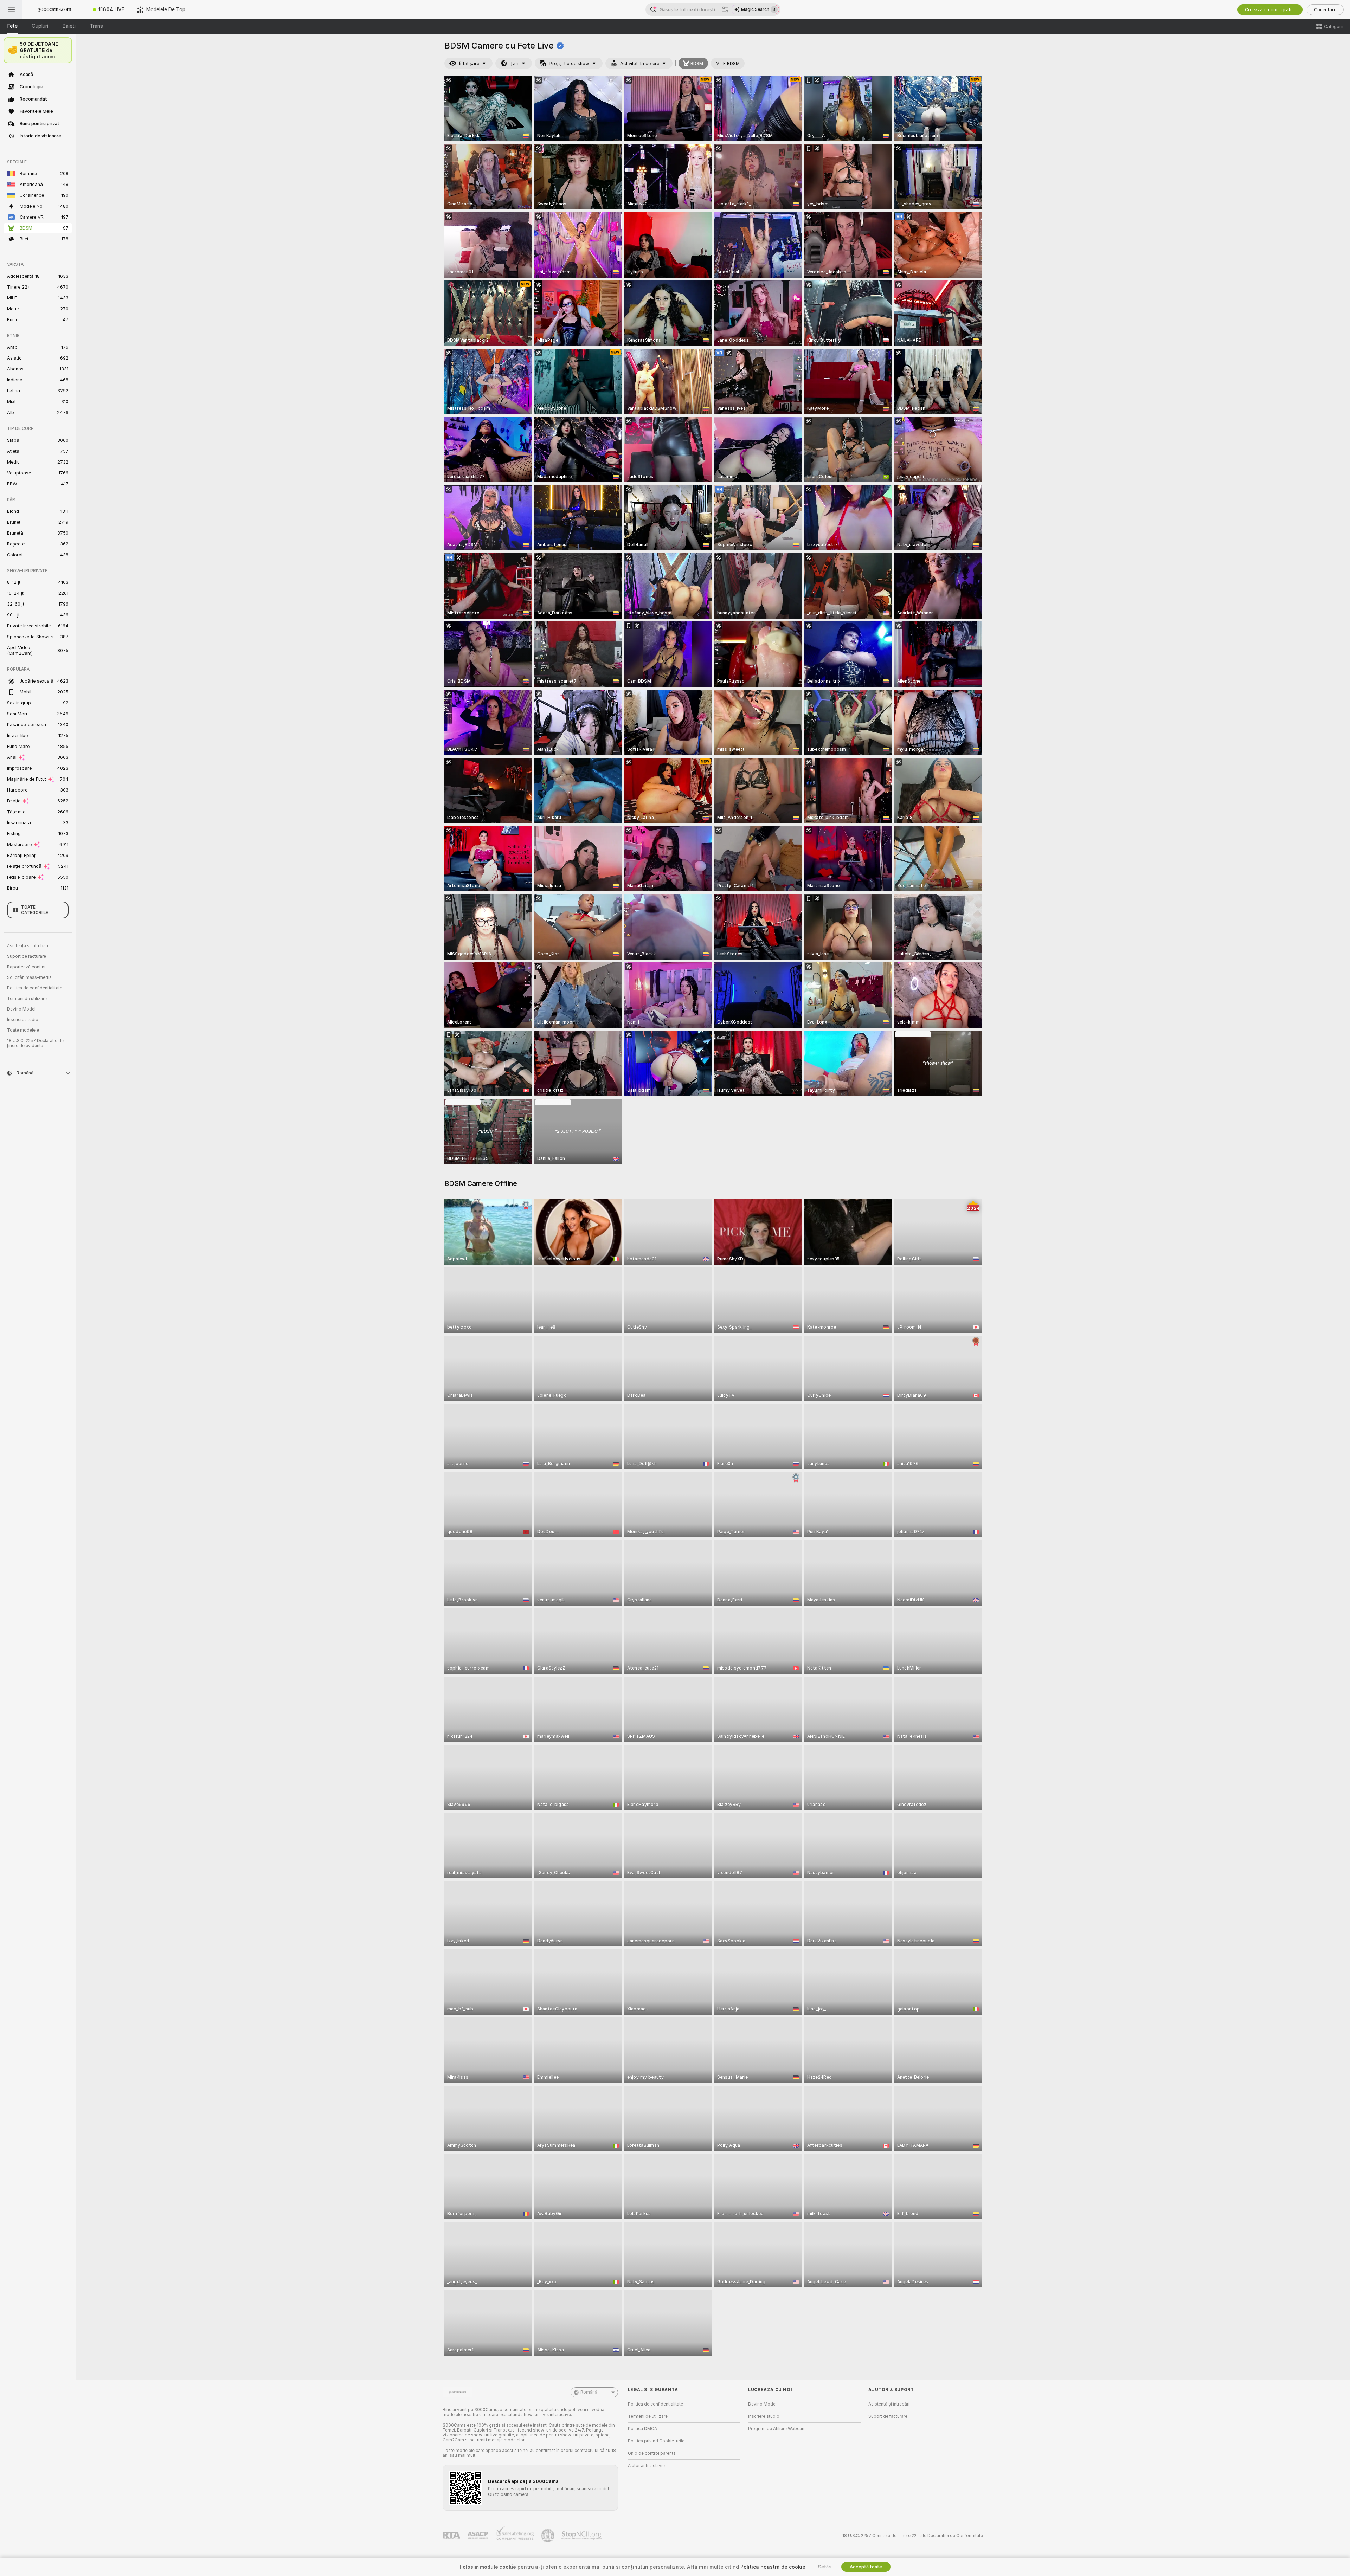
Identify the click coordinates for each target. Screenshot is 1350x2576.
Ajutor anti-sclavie (646, 2466)
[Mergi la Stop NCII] (582, 2536)
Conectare (1325, 10)
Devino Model (21, 1009)
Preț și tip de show (569, 63)
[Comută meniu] (11, 9)
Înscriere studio (23, 1020)
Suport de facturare (27, 956)
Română (589, 2392)
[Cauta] (725, 9)
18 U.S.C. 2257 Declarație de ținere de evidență (35, 1043)
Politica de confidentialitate (35, 988)
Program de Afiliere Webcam (777, 2429)
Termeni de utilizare (27, 999)
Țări (514, 63)
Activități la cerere (640, 63)
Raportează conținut (28, 967)
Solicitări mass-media (29, 977)
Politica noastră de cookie (773, 2567)
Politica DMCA (642, 2429)
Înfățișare (469, 63)
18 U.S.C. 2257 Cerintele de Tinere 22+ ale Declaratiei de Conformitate (913, 2536)
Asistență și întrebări (28, 946)
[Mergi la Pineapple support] (548, 2536)
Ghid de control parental (652, 2453)
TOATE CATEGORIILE (35, 910)
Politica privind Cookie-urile (656, 2441)
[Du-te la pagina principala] (54, 9)
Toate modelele (23, 1030)
